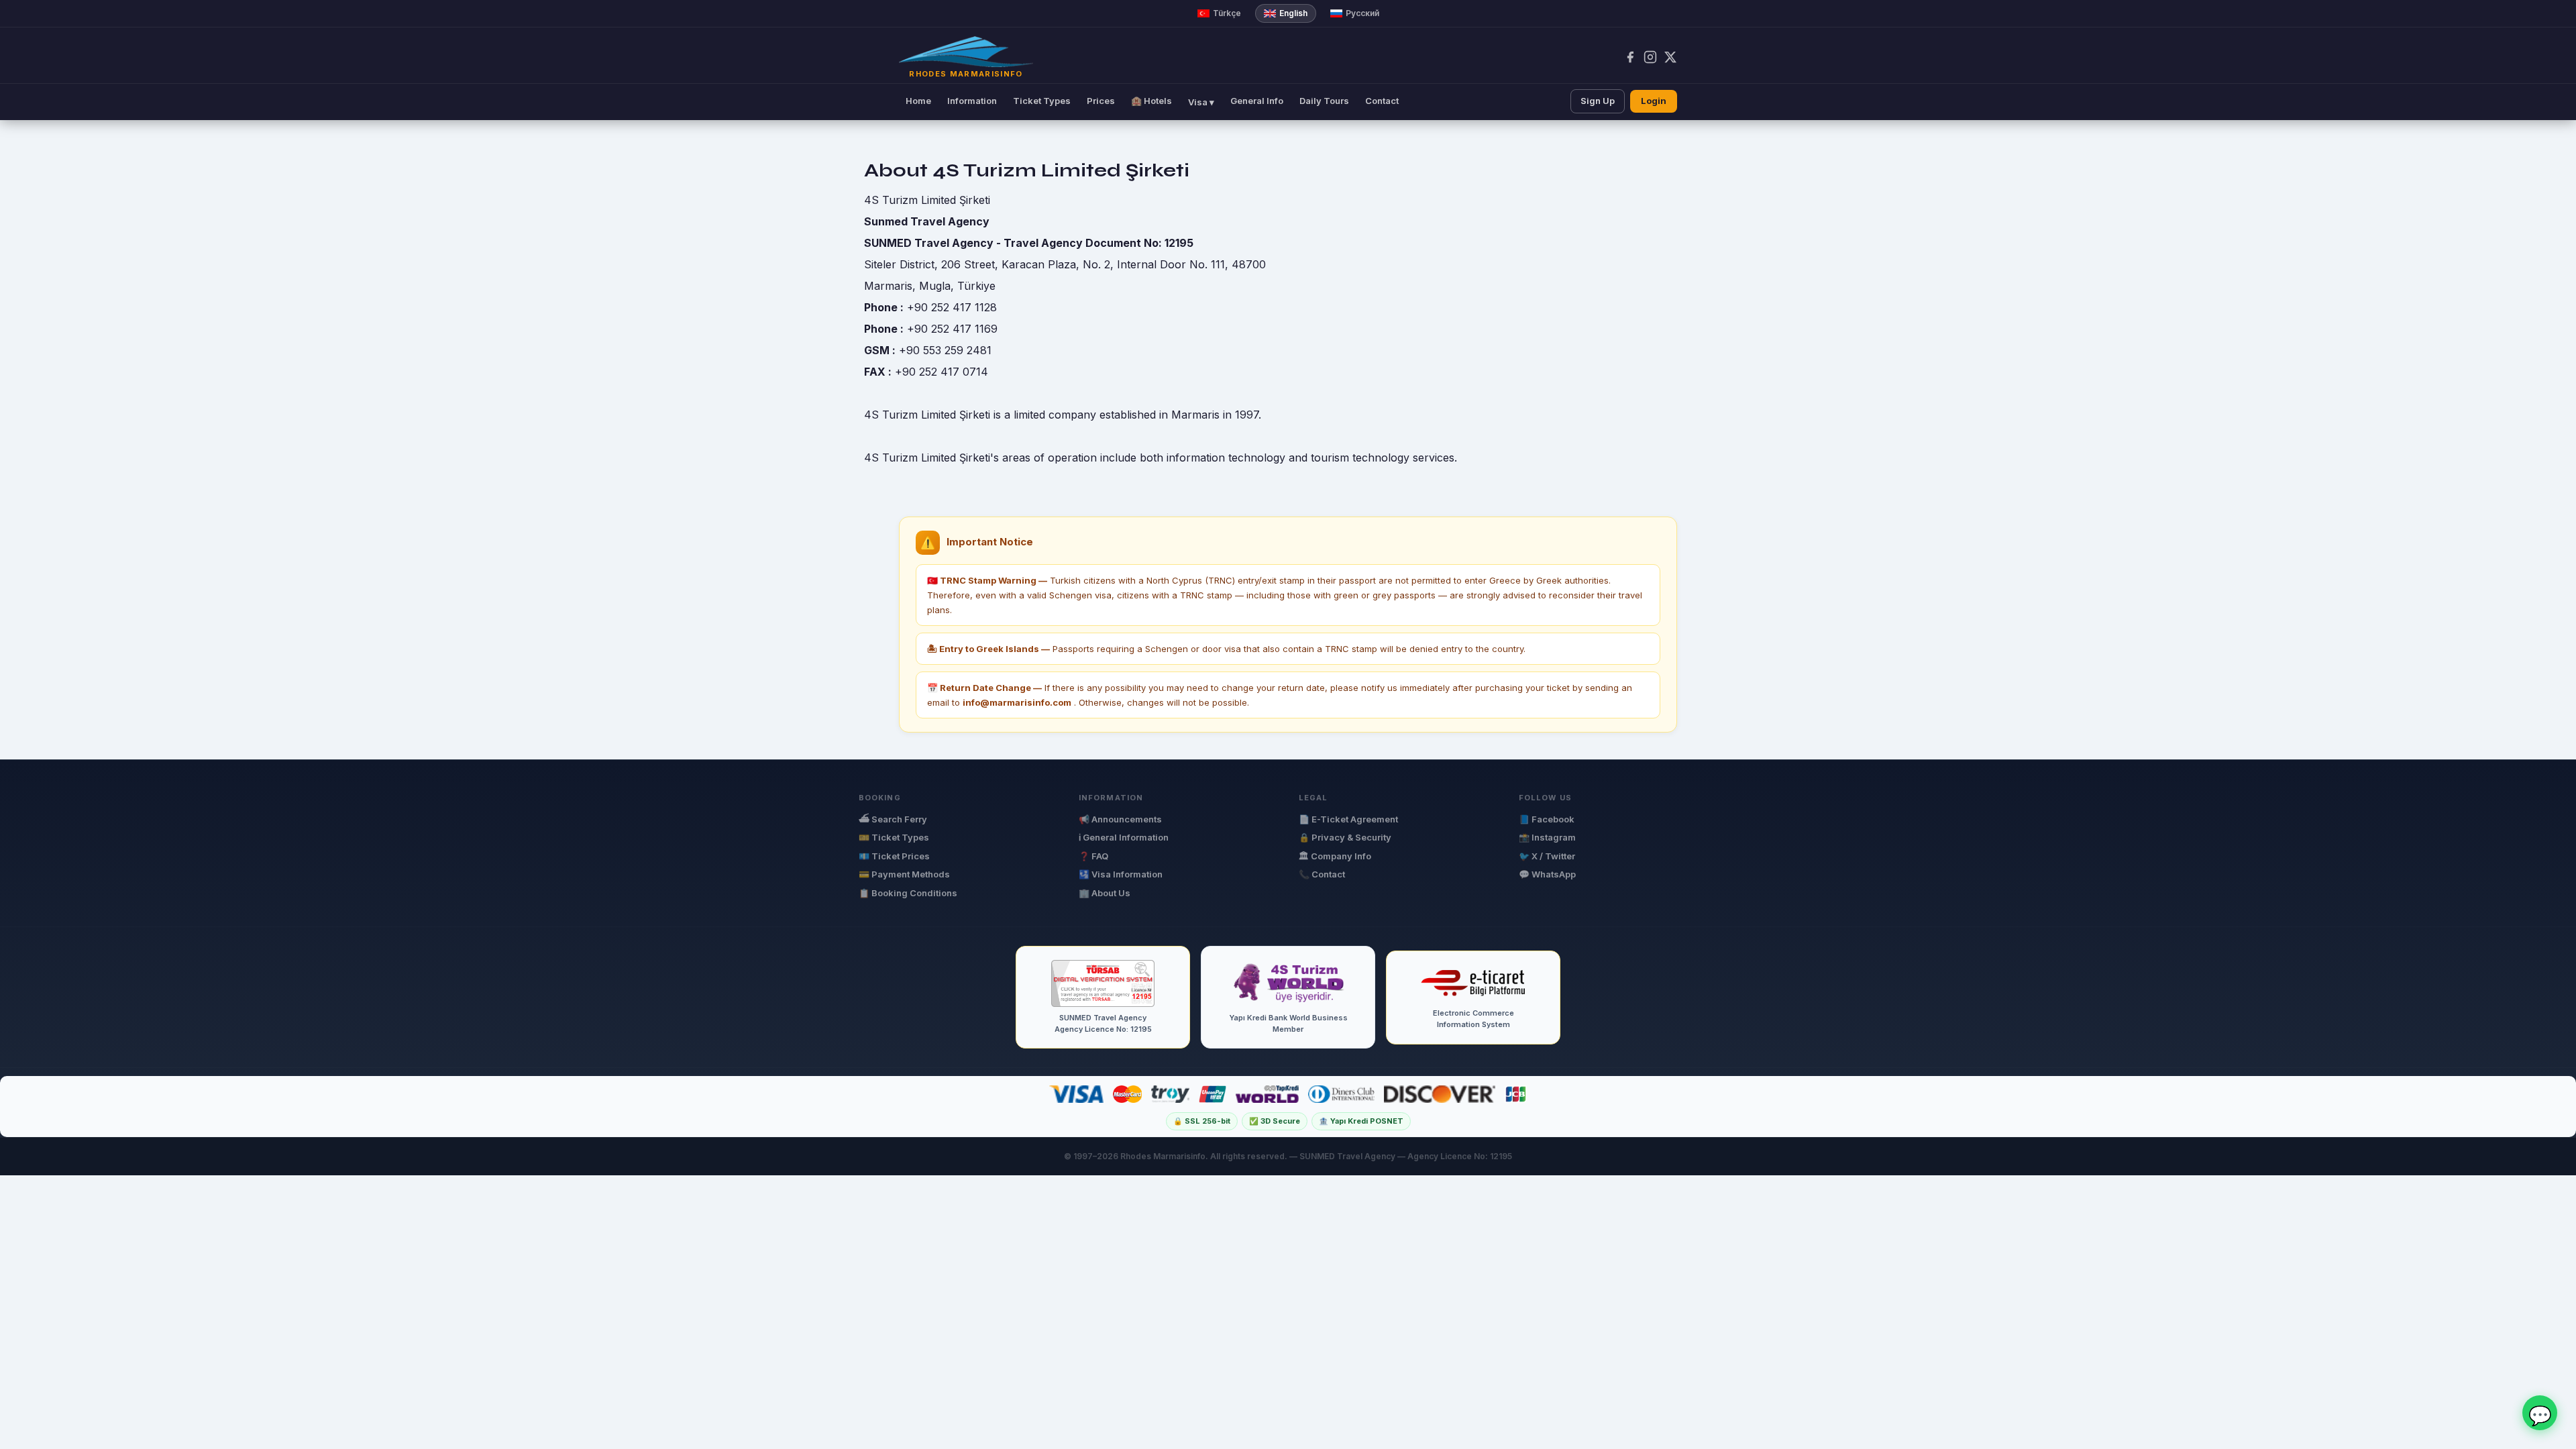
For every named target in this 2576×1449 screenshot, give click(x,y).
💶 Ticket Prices (894, 856)
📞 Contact (1322, 874)
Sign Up (1598, 101)
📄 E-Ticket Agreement (1348, 819)
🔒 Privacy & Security (1345, 837)
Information (972, 101)
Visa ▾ (1201, 102)
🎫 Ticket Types (894, 837)
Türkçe (1227, 13)
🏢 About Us (1105, 893)
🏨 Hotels (1151, 101)
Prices (1101, 101)
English (1293, 13)
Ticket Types (1042, 101)
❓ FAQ (1093, 856)
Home (918, 101)
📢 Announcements (1120, 819)
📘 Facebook (1547, 819)
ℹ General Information (1124, 837)
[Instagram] (1650, 57)
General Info (1257, 101)
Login (1654, 101)
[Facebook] (1630, 57)
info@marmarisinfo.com (1017, 702)
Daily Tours (1324, 101)
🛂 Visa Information (1121, 874)
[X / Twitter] (1670, 57)
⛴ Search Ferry (893, 819)
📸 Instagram (1547, 837)
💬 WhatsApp (1547, 874)
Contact (1382, 101)
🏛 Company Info (1335, 856)
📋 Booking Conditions (908, 893)
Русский (1362, 13)
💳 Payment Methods (904, 874)
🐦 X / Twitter (1547, 856)
